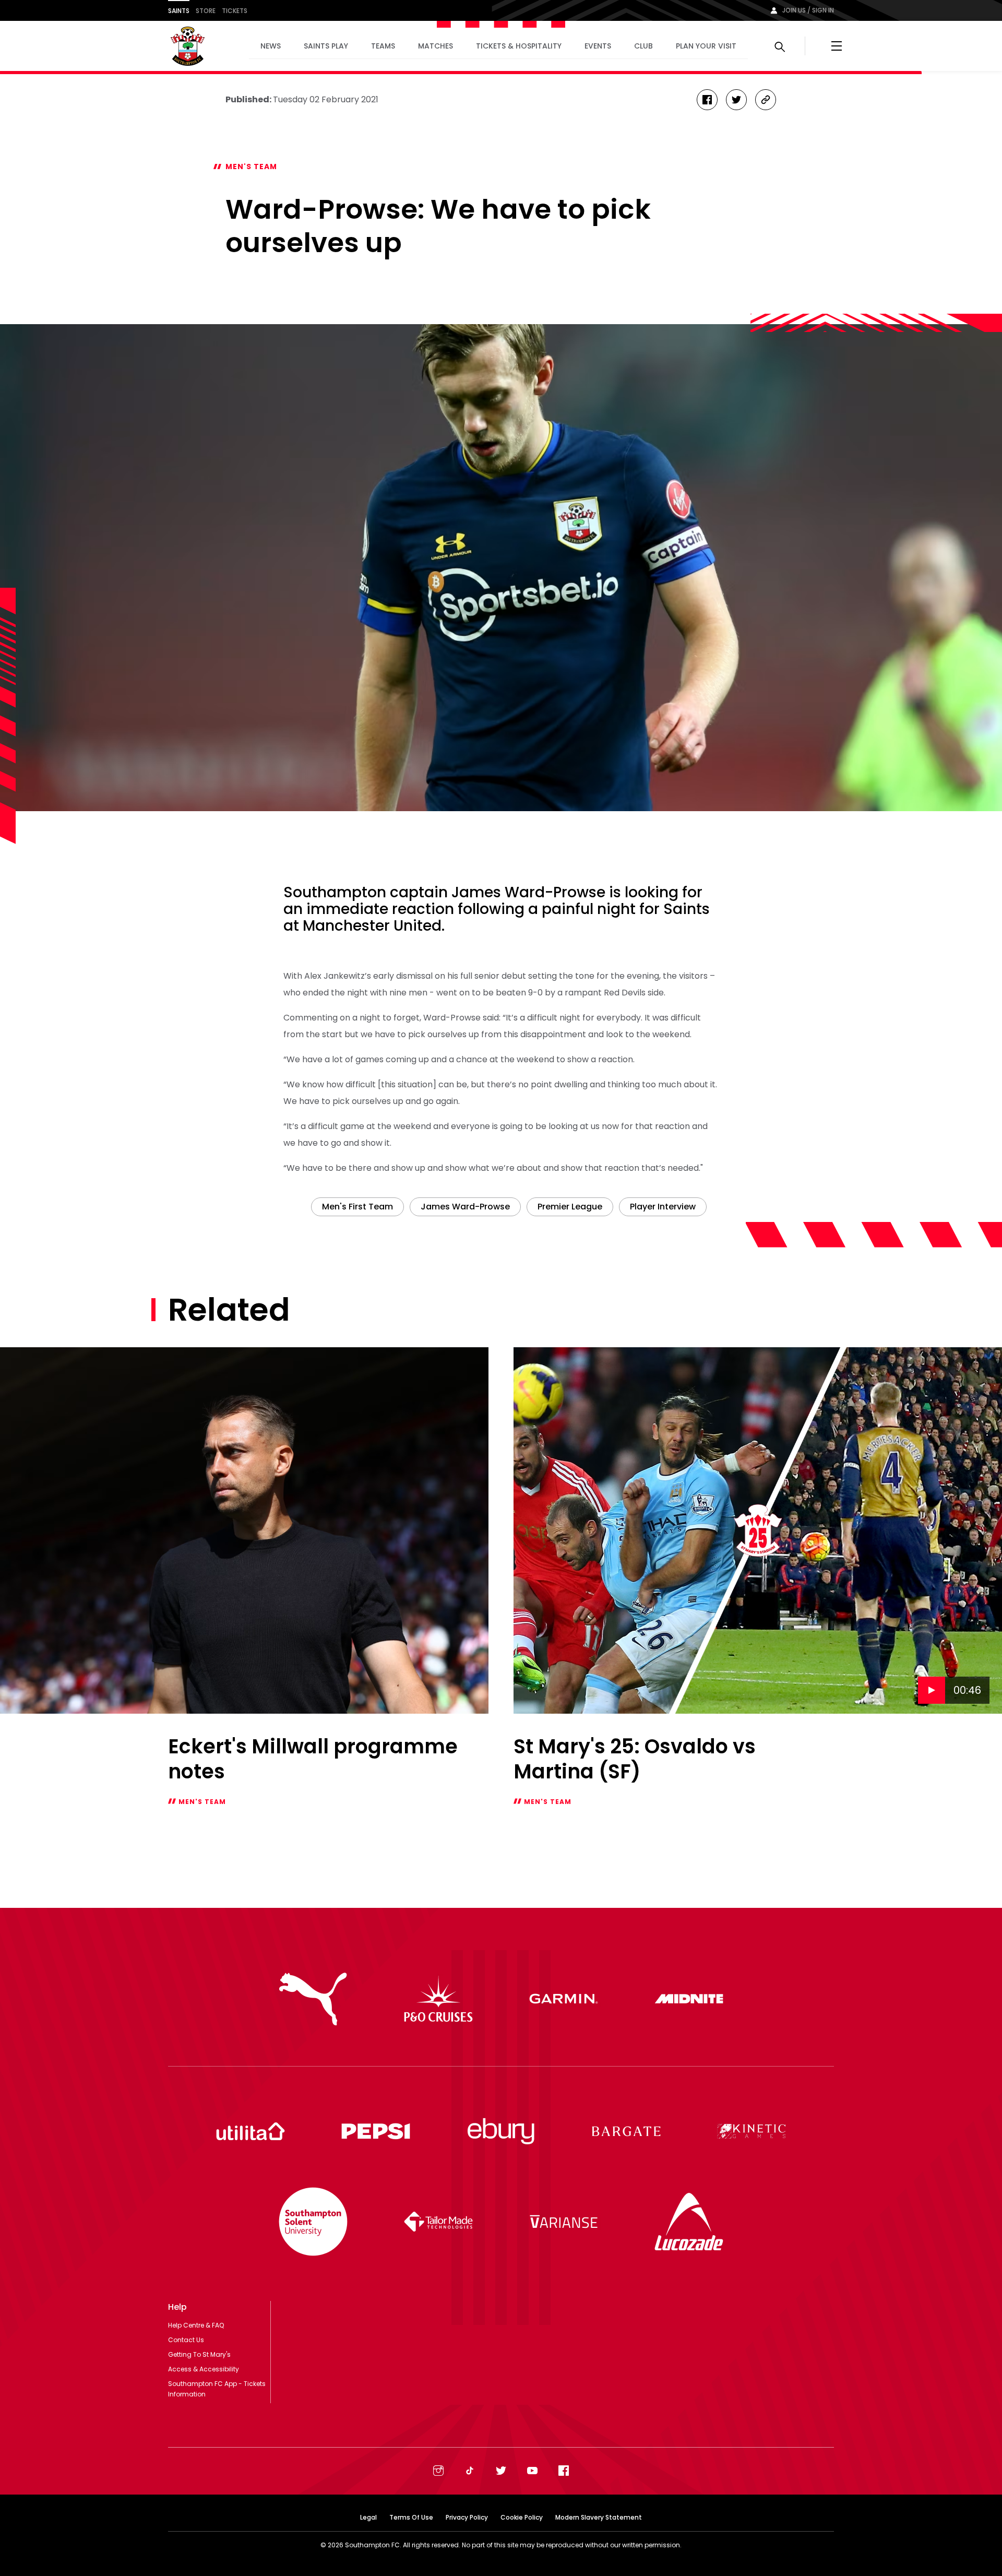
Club (643, 46)
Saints (179, 11)
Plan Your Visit (706, 46)
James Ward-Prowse (465, 1207)
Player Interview (663, 1207)
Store (206, 11)
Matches (436, 46)
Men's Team (251, 167)
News (271, 46)
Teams (383, 46)
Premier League (570, 1207)
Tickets (235, 11)
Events (598, 46)
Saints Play (326, 46)
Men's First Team (357, 1207)
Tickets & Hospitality (519, 46)
